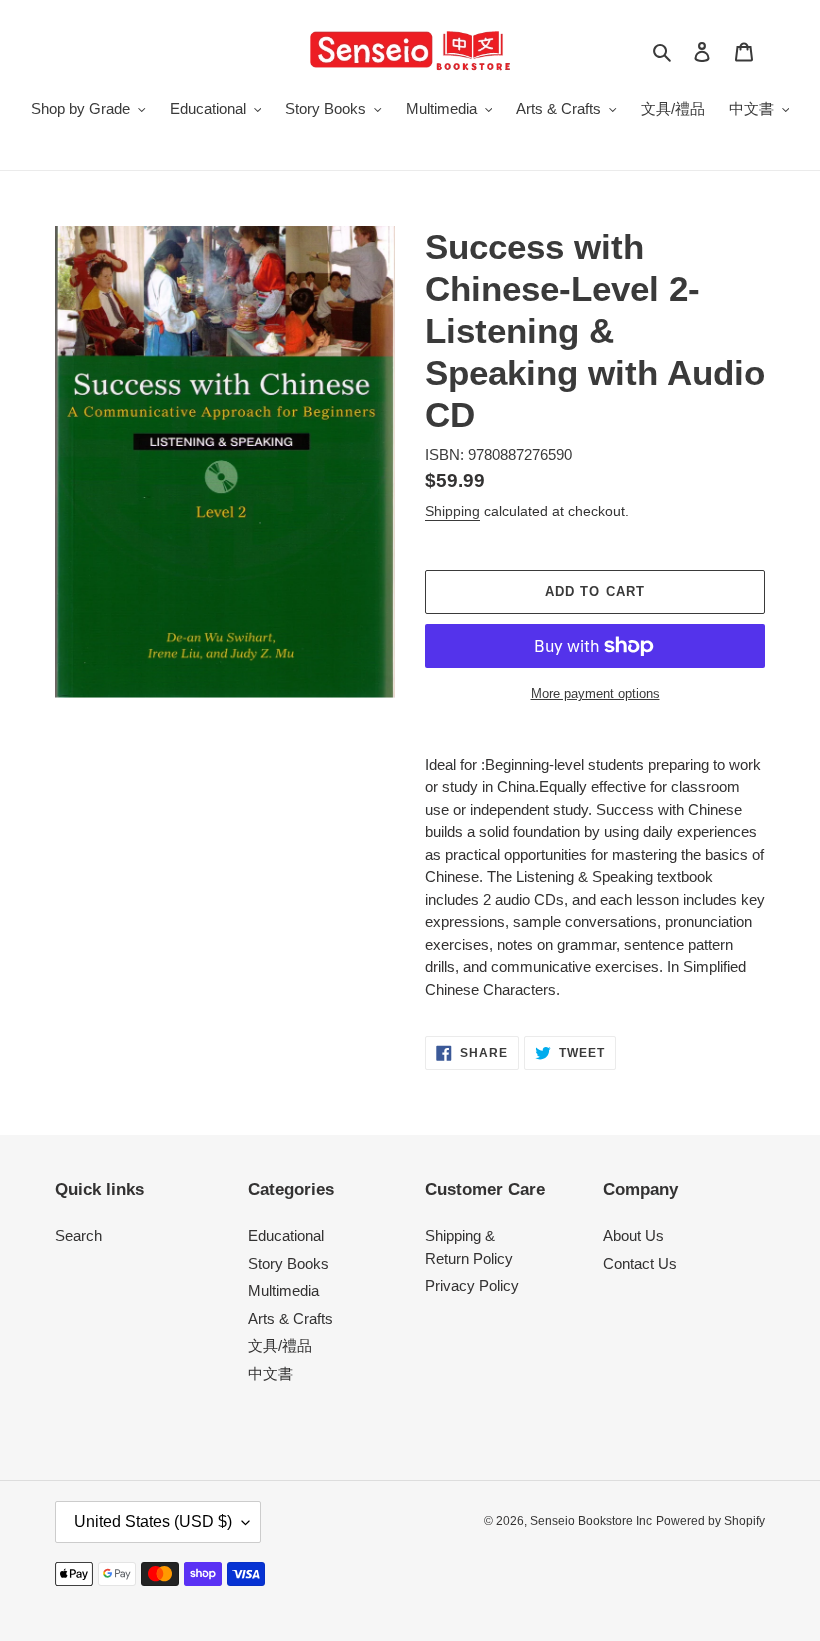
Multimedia (283, 1290)
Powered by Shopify (710, 1521)
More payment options (595, 693)
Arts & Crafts (290, 1318)
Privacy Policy (472, 1285)
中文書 (270, 1373)
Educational (286, 1235)
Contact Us (640, 1263)
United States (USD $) (153, 1521)
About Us (633, 1235)
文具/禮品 (280, 1345)
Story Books (288, 1263)
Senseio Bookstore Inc (591, 1521)
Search (78, 1235)
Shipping (452, 511)
